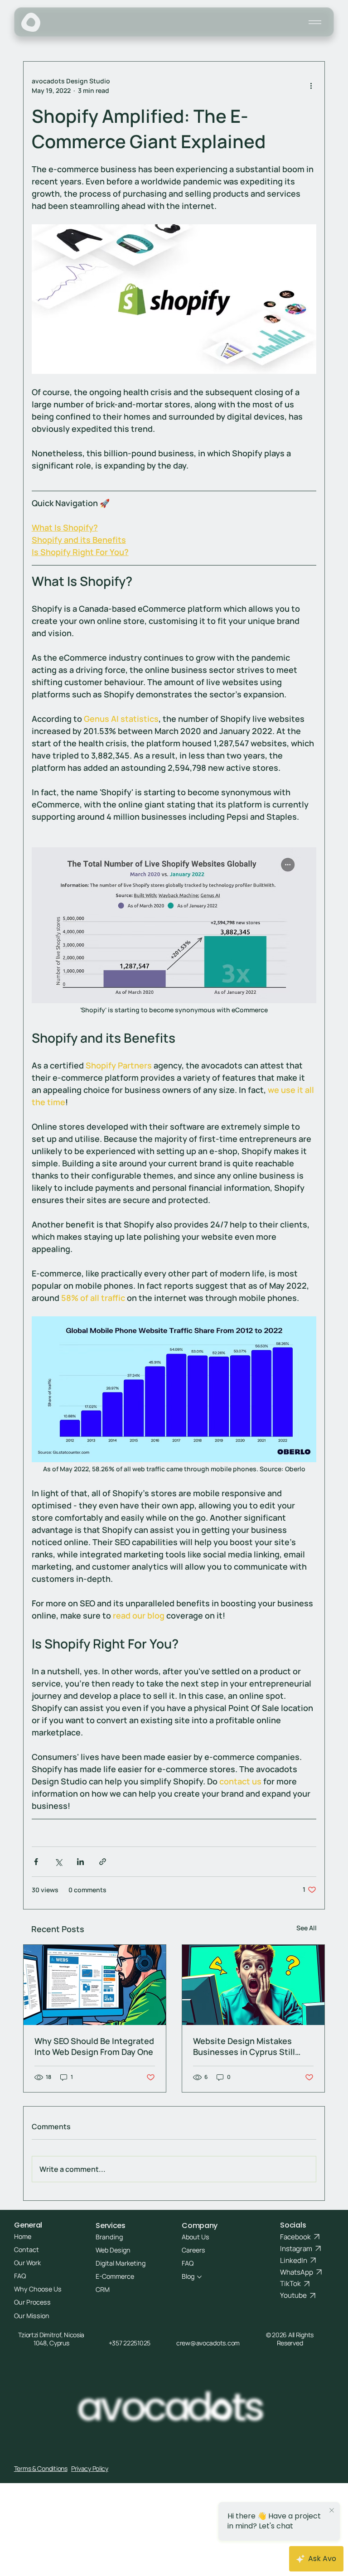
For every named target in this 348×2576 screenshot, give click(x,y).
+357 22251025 (130, 2343)
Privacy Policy (90, 2468)
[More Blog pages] (199, 2277)
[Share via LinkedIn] (80, 1862)
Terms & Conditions (41, 2468)
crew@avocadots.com (208, 2343)
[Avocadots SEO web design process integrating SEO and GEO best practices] (95, 1985)
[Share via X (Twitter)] (58, 1862)
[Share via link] (103, 1862)
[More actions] (311, 86)
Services (110, 2226)
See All (307, 1928)
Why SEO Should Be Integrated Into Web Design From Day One (94, 2046)
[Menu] (315, 22)
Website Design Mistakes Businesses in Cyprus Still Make (244, 2046)
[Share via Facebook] (36, 1862)
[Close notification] (334, 2511)
